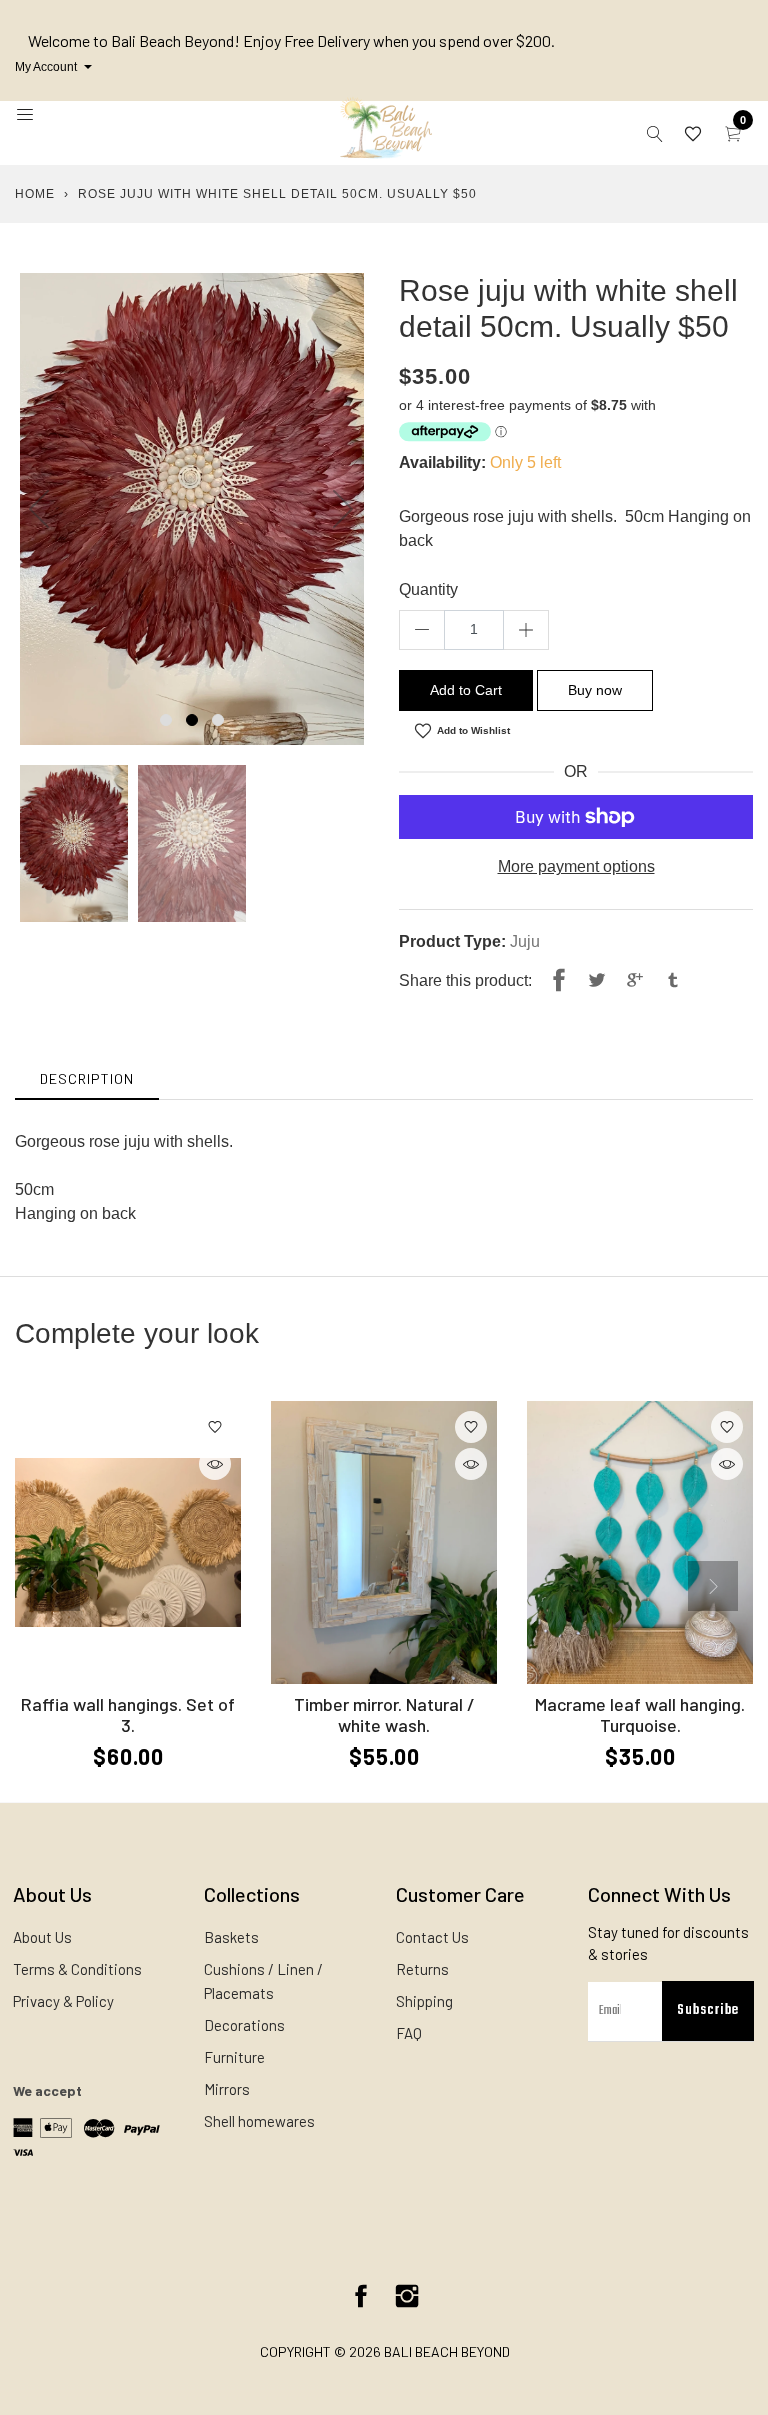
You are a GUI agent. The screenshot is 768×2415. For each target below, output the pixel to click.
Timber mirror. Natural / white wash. (384, 1715)
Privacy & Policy (63, 2001)
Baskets (231, 1937)
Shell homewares (259, 2121)
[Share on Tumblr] (673, 981)
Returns (422, 1969)
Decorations (244, 2025)
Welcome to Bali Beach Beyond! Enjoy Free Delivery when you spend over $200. (291, 40)
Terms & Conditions (77, 1969)
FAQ (409, 2033)
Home (35, 194)
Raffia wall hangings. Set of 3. (128, 1715)
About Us (42, 1937)
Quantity (428, 589)
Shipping (424, 2001)
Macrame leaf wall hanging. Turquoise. (640, 1715)
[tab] (87, 1078)
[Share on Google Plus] (635, 981)
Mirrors (227, 2089)
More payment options (576, 866)
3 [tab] (218, 720)
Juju (525, 941)
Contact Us (432, 1937)
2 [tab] (192, 720)
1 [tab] (166, 720)
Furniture (234, 2057)
